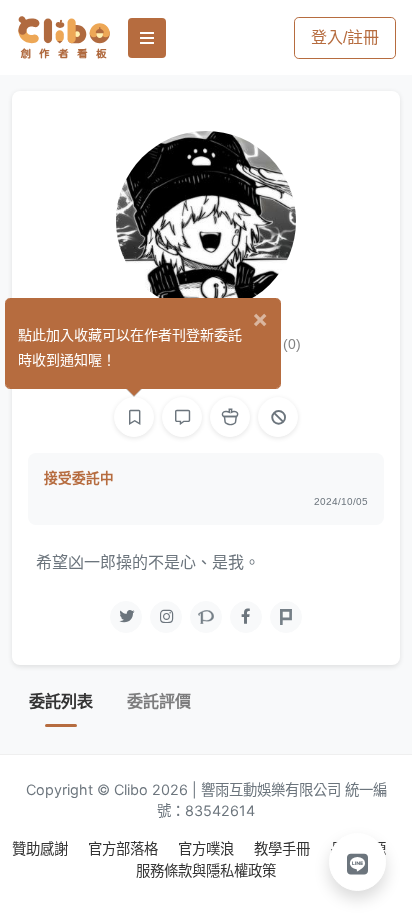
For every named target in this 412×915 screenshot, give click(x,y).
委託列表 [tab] (61, 701)
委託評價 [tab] (159, 701)
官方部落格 (125, 848)
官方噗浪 (208, 848)
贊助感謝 (42, 848)
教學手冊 (284, 848)
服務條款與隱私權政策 (206, 870)
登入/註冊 (345, 37)
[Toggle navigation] (147, 38)
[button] (358, 862)
